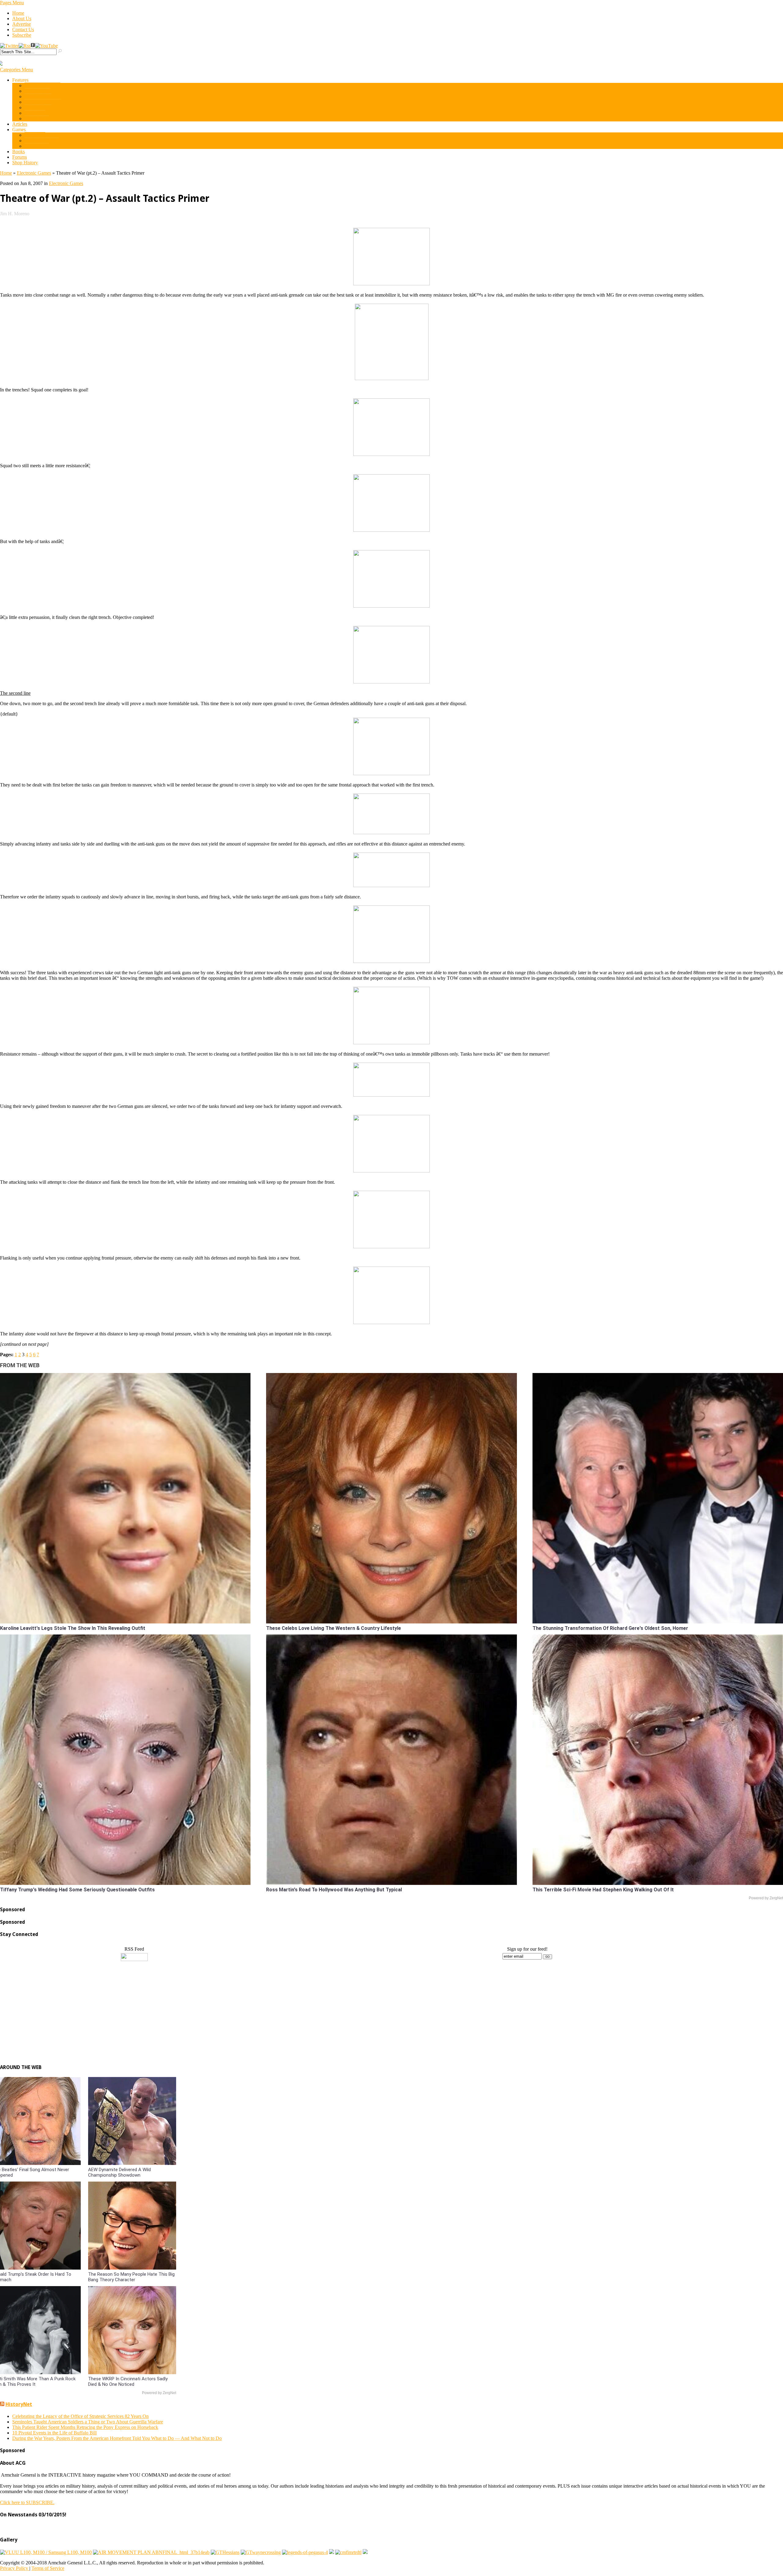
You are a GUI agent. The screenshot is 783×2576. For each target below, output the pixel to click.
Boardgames (37, 146)
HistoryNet (19, 2404)
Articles (20, 124)
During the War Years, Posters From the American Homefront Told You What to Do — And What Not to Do (117, 2438)
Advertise (22, 24)
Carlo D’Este (37, 91)
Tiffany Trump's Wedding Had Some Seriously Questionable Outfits (77, 1890)
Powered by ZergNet (766, 1898)
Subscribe (22, 35)
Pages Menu (12, 3)
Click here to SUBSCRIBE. (27, 2502)
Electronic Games (42, 141)
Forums (20, 157)
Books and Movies (43, 102)
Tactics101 (35, 113)
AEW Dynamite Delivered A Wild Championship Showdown (119, 2172)
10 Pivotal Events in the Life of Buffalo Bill (54, 2433)
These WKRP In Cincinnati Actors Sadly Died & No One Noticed (128, 2382)
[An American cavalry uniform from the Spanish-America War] (332, 2552)
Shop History (25, 163)
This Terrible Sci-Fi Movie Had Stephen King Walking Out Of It (603, 1890)
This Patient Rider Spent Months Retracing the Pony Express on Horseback (85, 2427)
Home (18, 13)
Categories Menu (17, 70)
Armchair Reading (42, 85)
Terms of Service (48, 2568)
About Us (22, 19)
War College (37, 118)
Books (19, 152)
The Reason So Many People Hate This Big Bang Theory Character (131, 2277)
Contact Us (23, 30)
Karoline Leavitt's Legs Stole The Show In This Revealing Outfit (73, 1628)
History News (38, 96)
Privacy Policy (15, 2568)
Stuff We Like (38, 107)
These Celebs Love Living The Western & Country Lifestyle (334, 1628)
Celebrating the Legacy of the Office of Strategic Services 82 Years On (80, 2416)
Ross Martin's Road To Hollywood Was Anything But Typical (334, 1890)
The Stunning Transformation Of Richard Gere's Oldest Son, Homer (610, 1628)
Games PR (35, 135)
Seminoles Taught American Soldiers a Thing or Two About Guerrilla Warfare (88, 2422)
